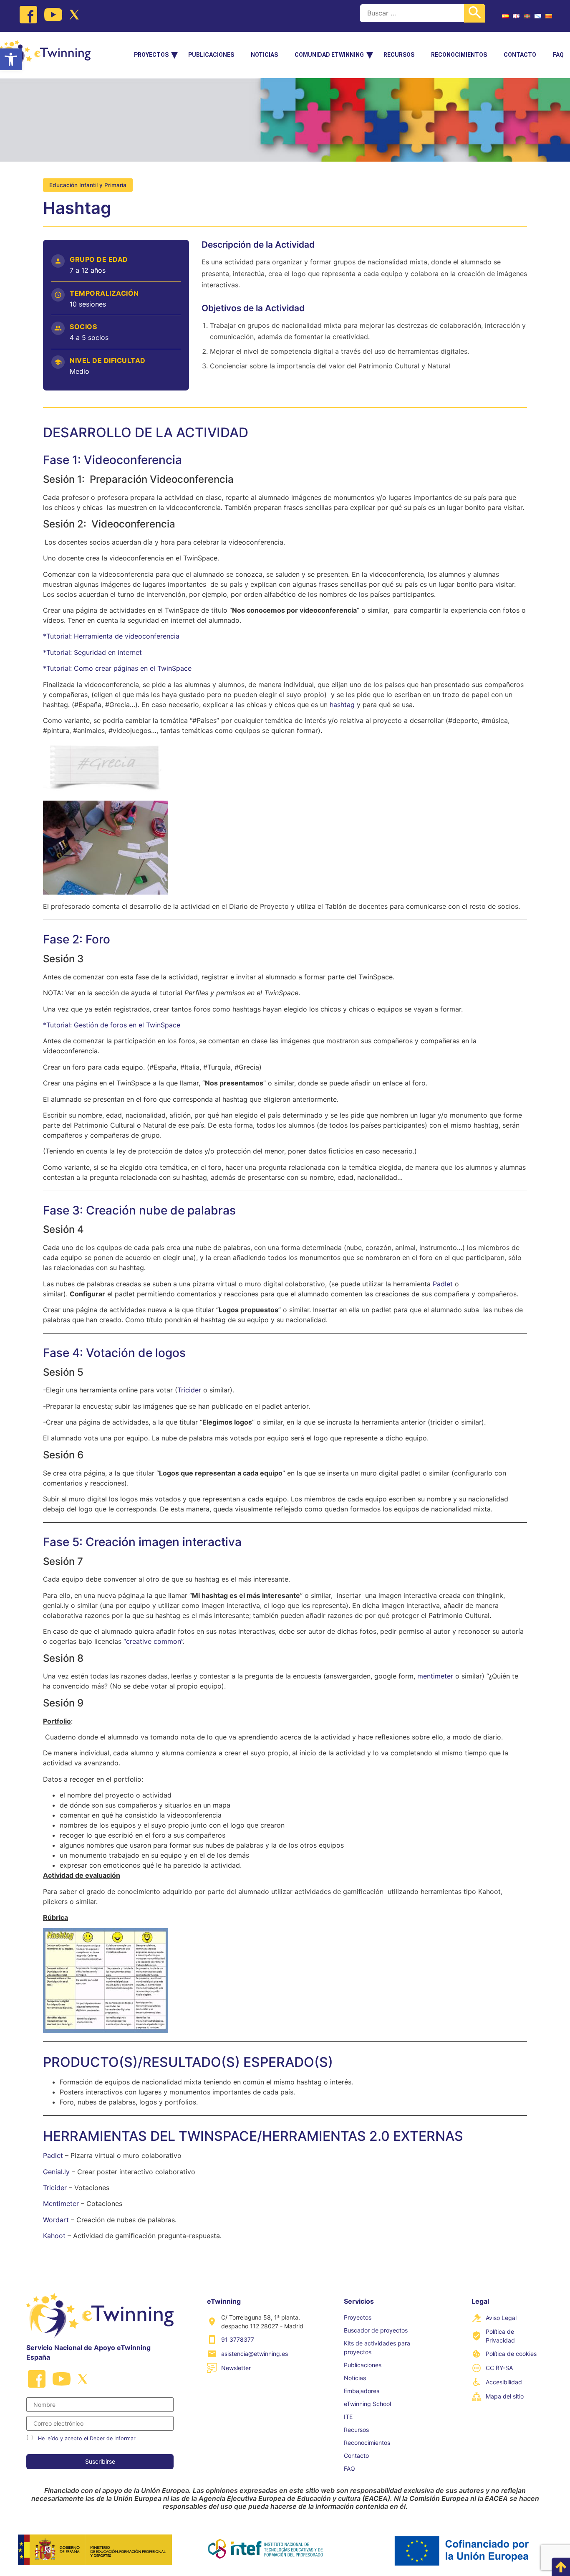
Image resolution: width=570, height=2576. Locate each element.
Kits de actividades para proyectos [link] (377, 2348)
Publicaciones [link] (211, 55)
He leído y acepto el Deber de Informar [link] (87, 2438)
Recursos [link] (399, 55)
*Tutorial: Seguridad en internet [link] (92, 652)
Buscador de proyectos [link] (376, 2330)
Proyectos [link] (151, 55)
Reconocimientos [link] (459, 55)
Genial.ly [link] (57, 2172)
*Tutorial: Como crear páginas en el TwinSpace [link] (117, 668)
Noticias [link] (264, 55)
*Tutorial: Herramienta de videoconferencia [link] (111, 636)
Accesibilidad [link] (504, 2382)
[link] (11, 59)
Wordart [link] (57, 2220)
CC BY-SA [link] (499, 2368)
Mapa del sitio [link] (505, 2396)
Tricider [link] (189, 1390)
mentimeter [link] (435, 1676)
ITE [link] (348, 2417)
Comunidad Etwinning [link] (329, 55)
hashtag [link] (342, 705)
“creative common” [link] (153, 1641)
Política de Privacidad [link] (500, 2336)
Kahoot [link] (54, 2236)
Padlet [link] (443, 1284)
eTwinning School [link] (367, 2404)
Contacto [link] (520, 55)
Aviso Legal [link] (501, 2318)
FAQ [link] (558, 55)
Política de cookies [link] (511, 2354)
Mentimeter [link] (61, 2203)
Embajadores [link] (362, 2391)
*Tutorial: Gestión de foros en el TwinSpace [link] (112, 1025)
